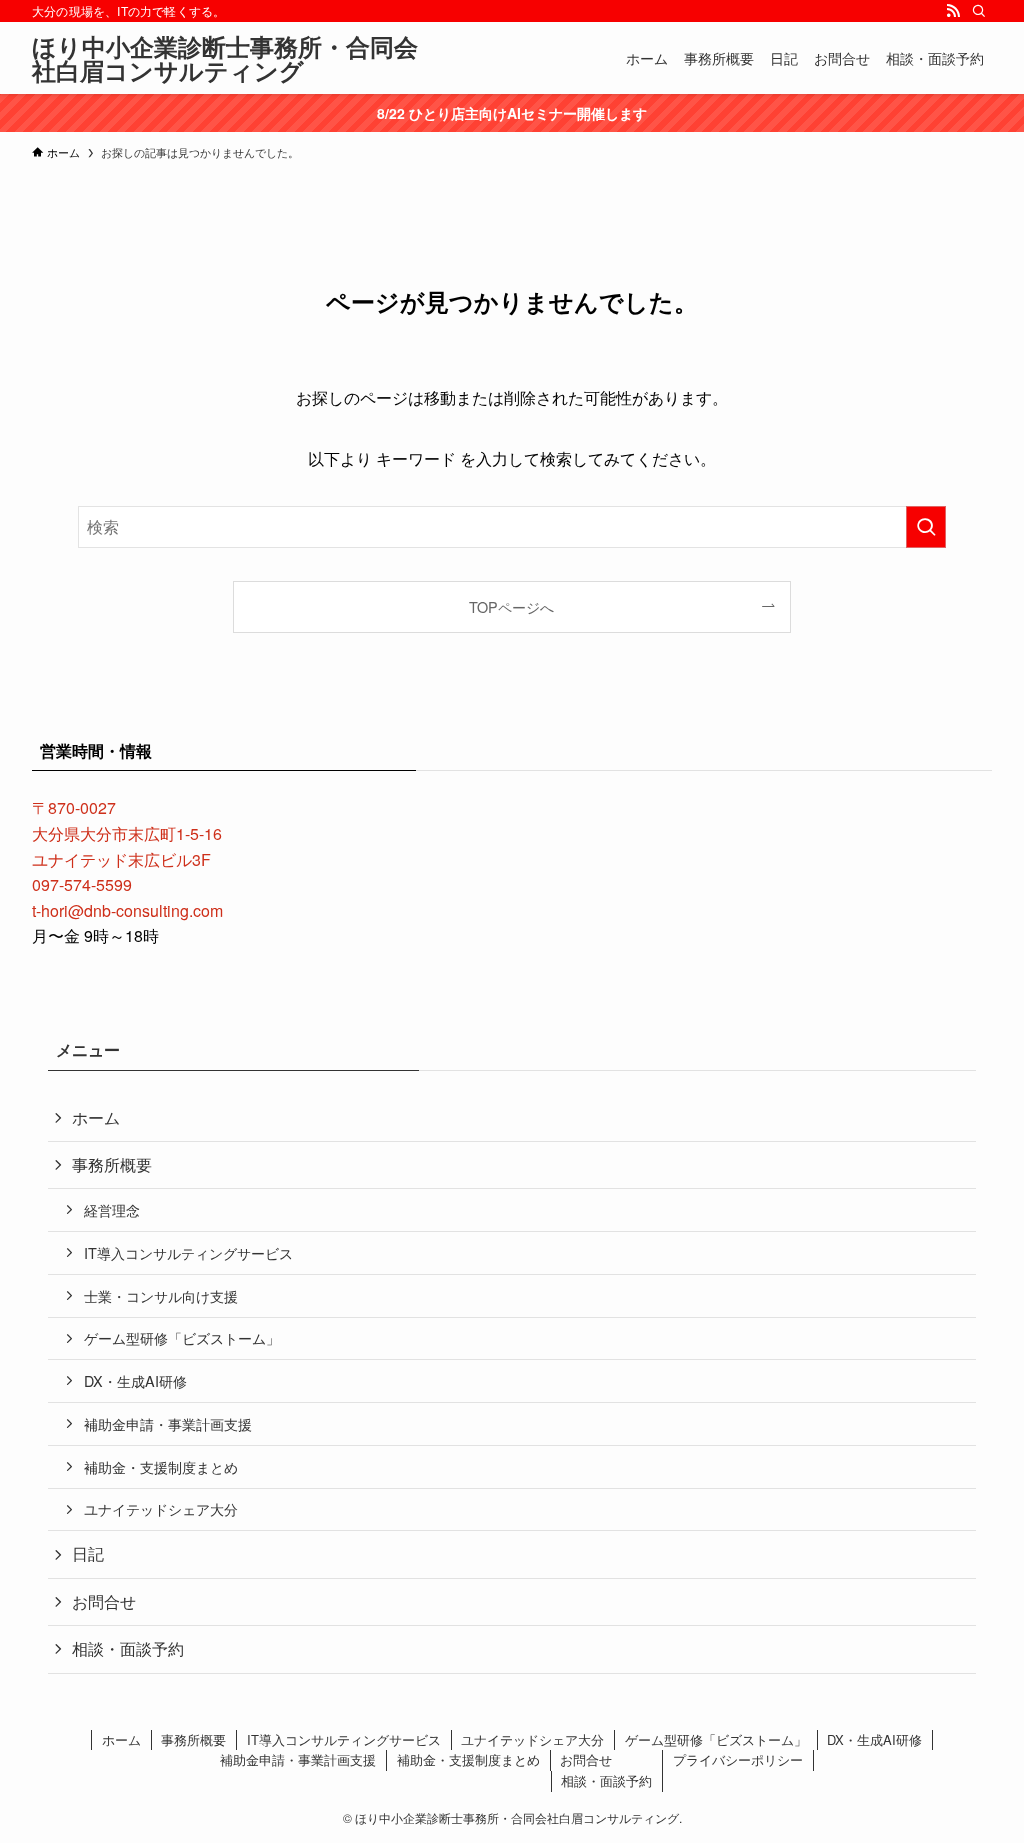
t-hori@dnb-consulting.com (127, 910)
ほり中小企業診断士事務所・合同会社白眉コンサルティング (225, 58)
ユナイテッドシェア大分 (161, 1508)
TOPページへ (511, 606)
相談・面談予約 (128, 1648)
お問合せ (104, 1601)
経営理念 (112, 1209)
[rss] (953, 11)
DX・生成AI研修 (135, 1380)
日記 (88, 1553)
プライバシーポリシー (738, 1759)
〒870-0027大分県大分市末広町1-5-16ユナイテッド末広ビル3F (127, 833)
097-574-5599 (82, 884)
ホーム (96, 1117)
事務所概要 (112, 1164)
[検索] (979, 11)
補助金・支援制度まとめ (161, 1466)
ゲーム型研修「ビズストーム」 (182, 1337)
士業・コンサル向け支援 (161, 1295)
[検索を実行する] (926, 527)
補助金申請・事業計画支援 (168, 1423)
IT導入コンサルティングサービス (188, 1252)
